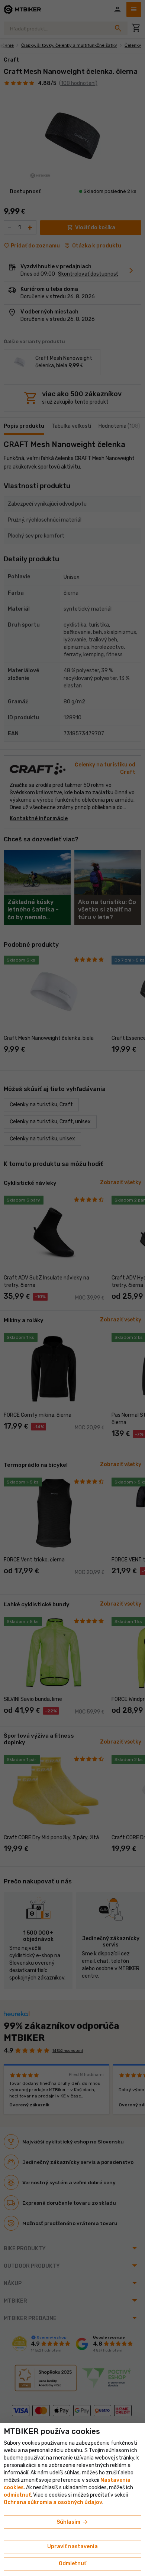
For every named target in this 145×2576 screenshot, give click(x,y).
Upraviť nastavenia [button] (72, 2547)
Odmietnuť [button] (72, 2564)
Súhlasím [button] (73, 2522)
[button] (17, 2495)
